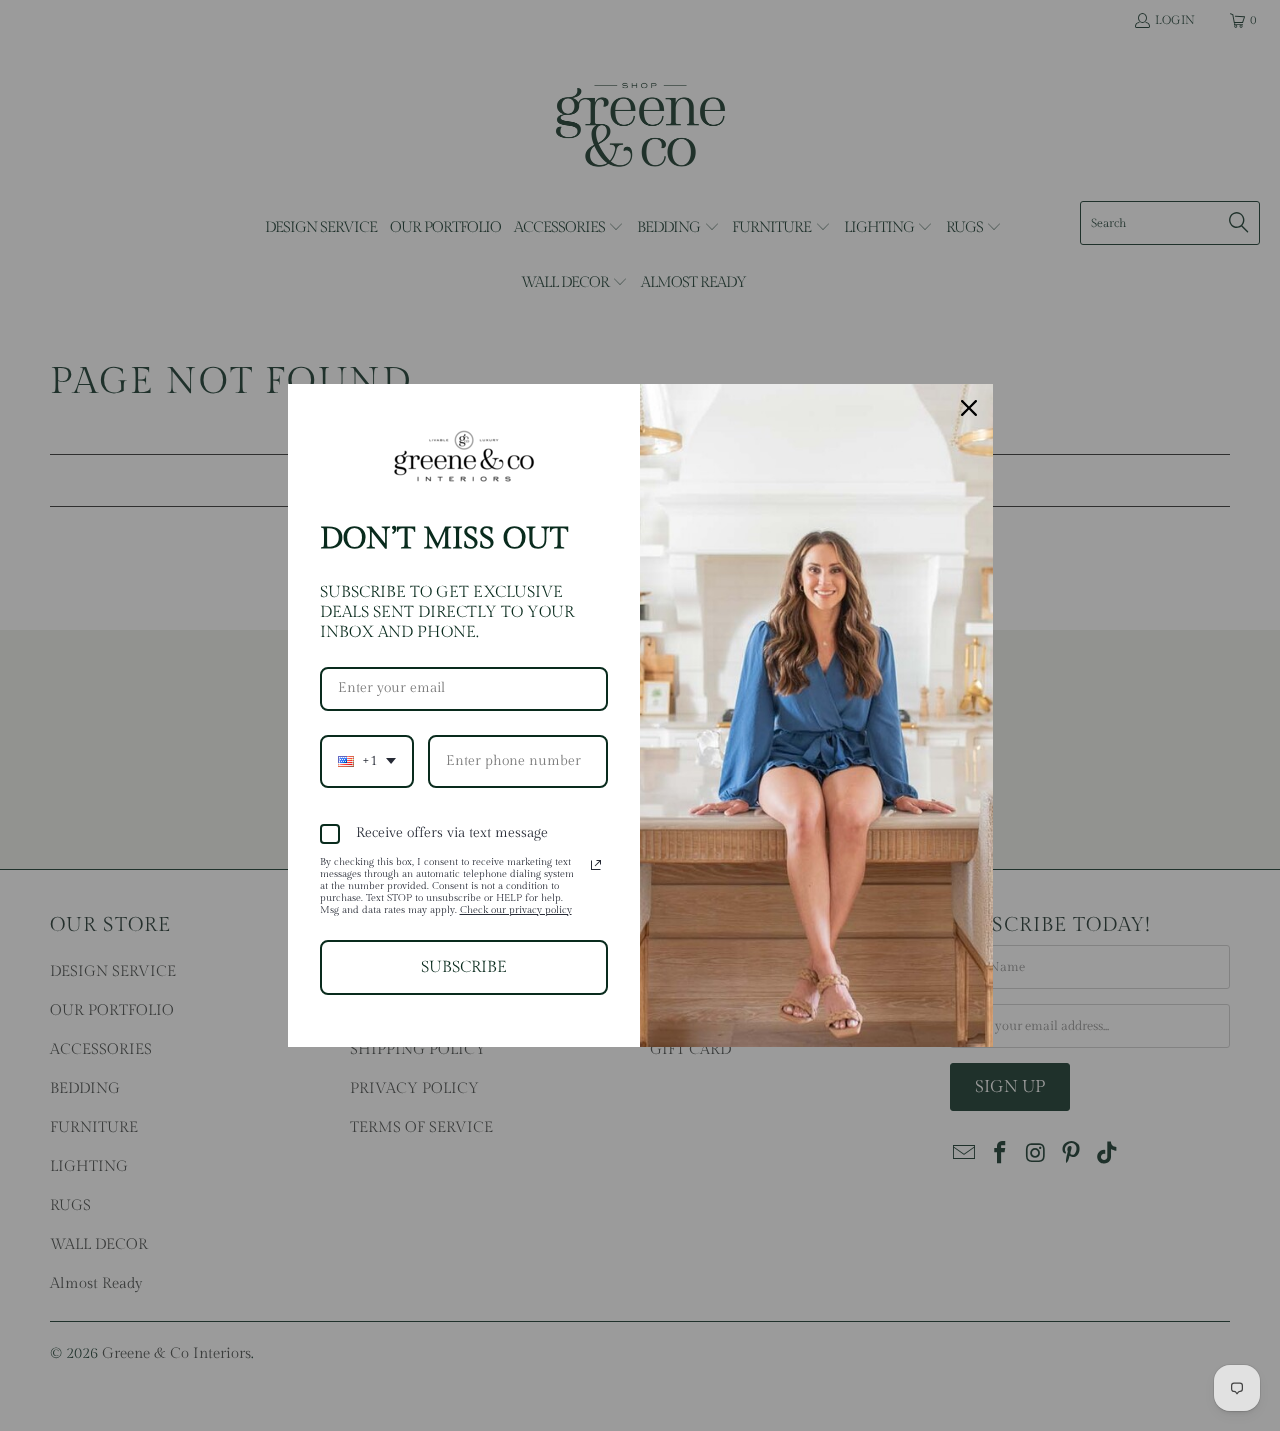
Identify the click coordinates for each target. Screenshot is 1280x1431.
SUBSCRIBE (464, 967)
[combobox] (367, 761)
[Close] (969, 408)
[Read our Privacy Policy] (596, 865)
